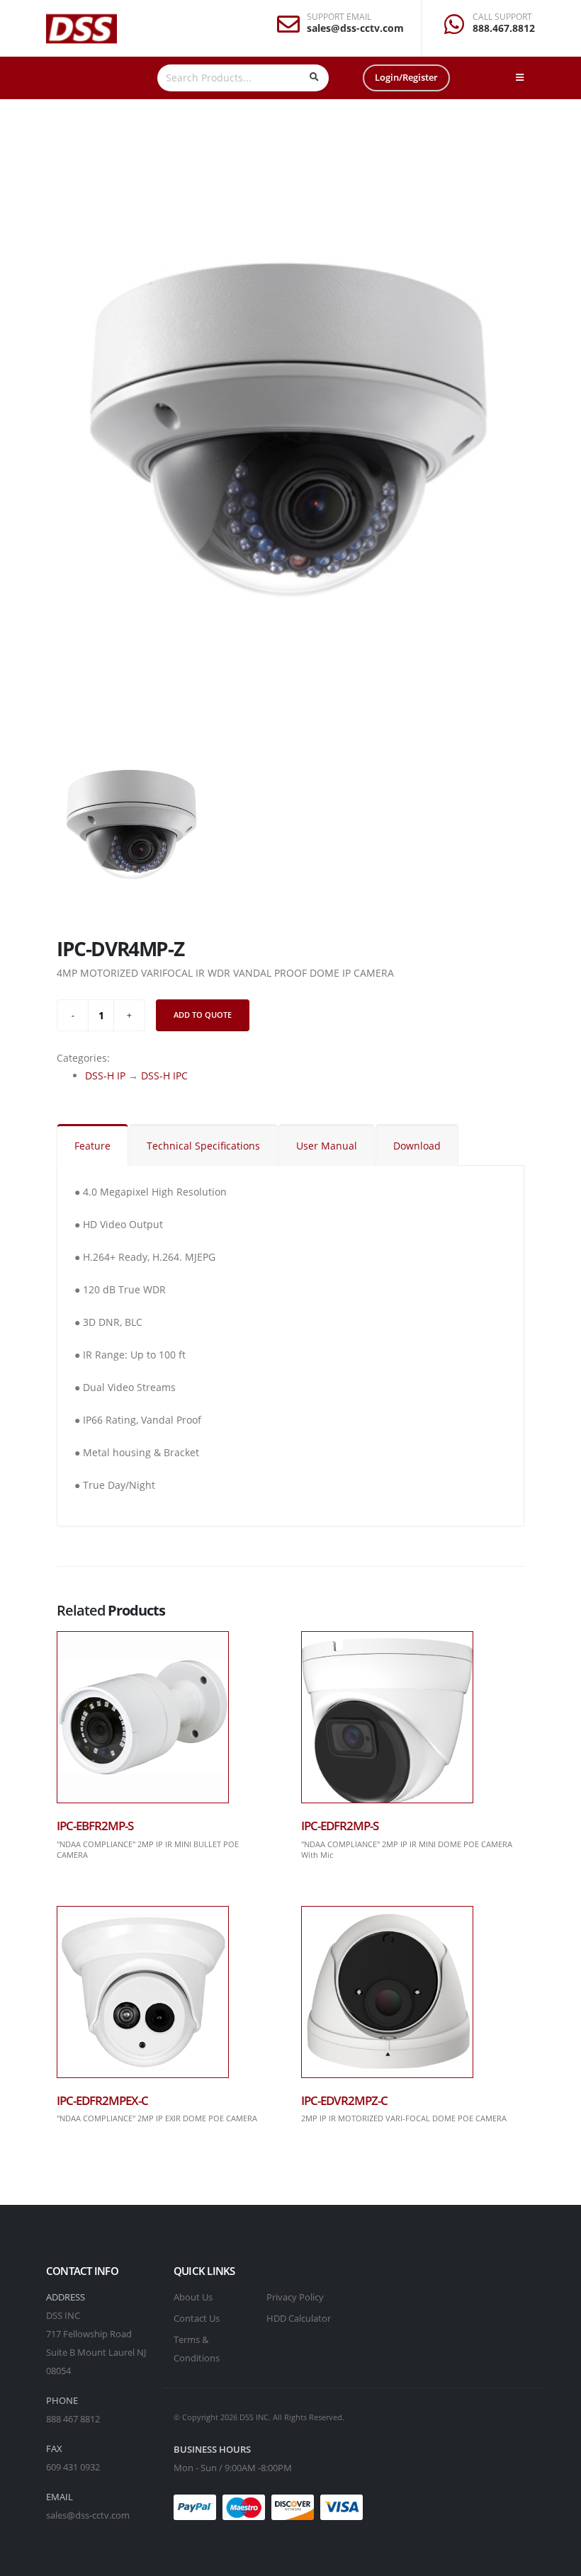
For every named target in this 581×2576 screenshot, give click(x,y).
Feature (92, 1146)
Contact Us (197, 2319)
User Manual (327, 1146)
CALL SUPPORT (502, 17)
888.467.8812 (504, 28)
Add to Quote (203, 1015)
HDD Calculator (299, 2319)
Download (417, 1146)
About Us (193, 2297)
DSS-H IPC (164, 1076)
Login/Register (406, 77)
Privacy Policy (295, 2297)
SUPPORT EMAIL (339, 17)
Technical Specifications (203, 1146)
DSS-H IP (105, 1076)
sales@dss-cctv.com (355, 28)
